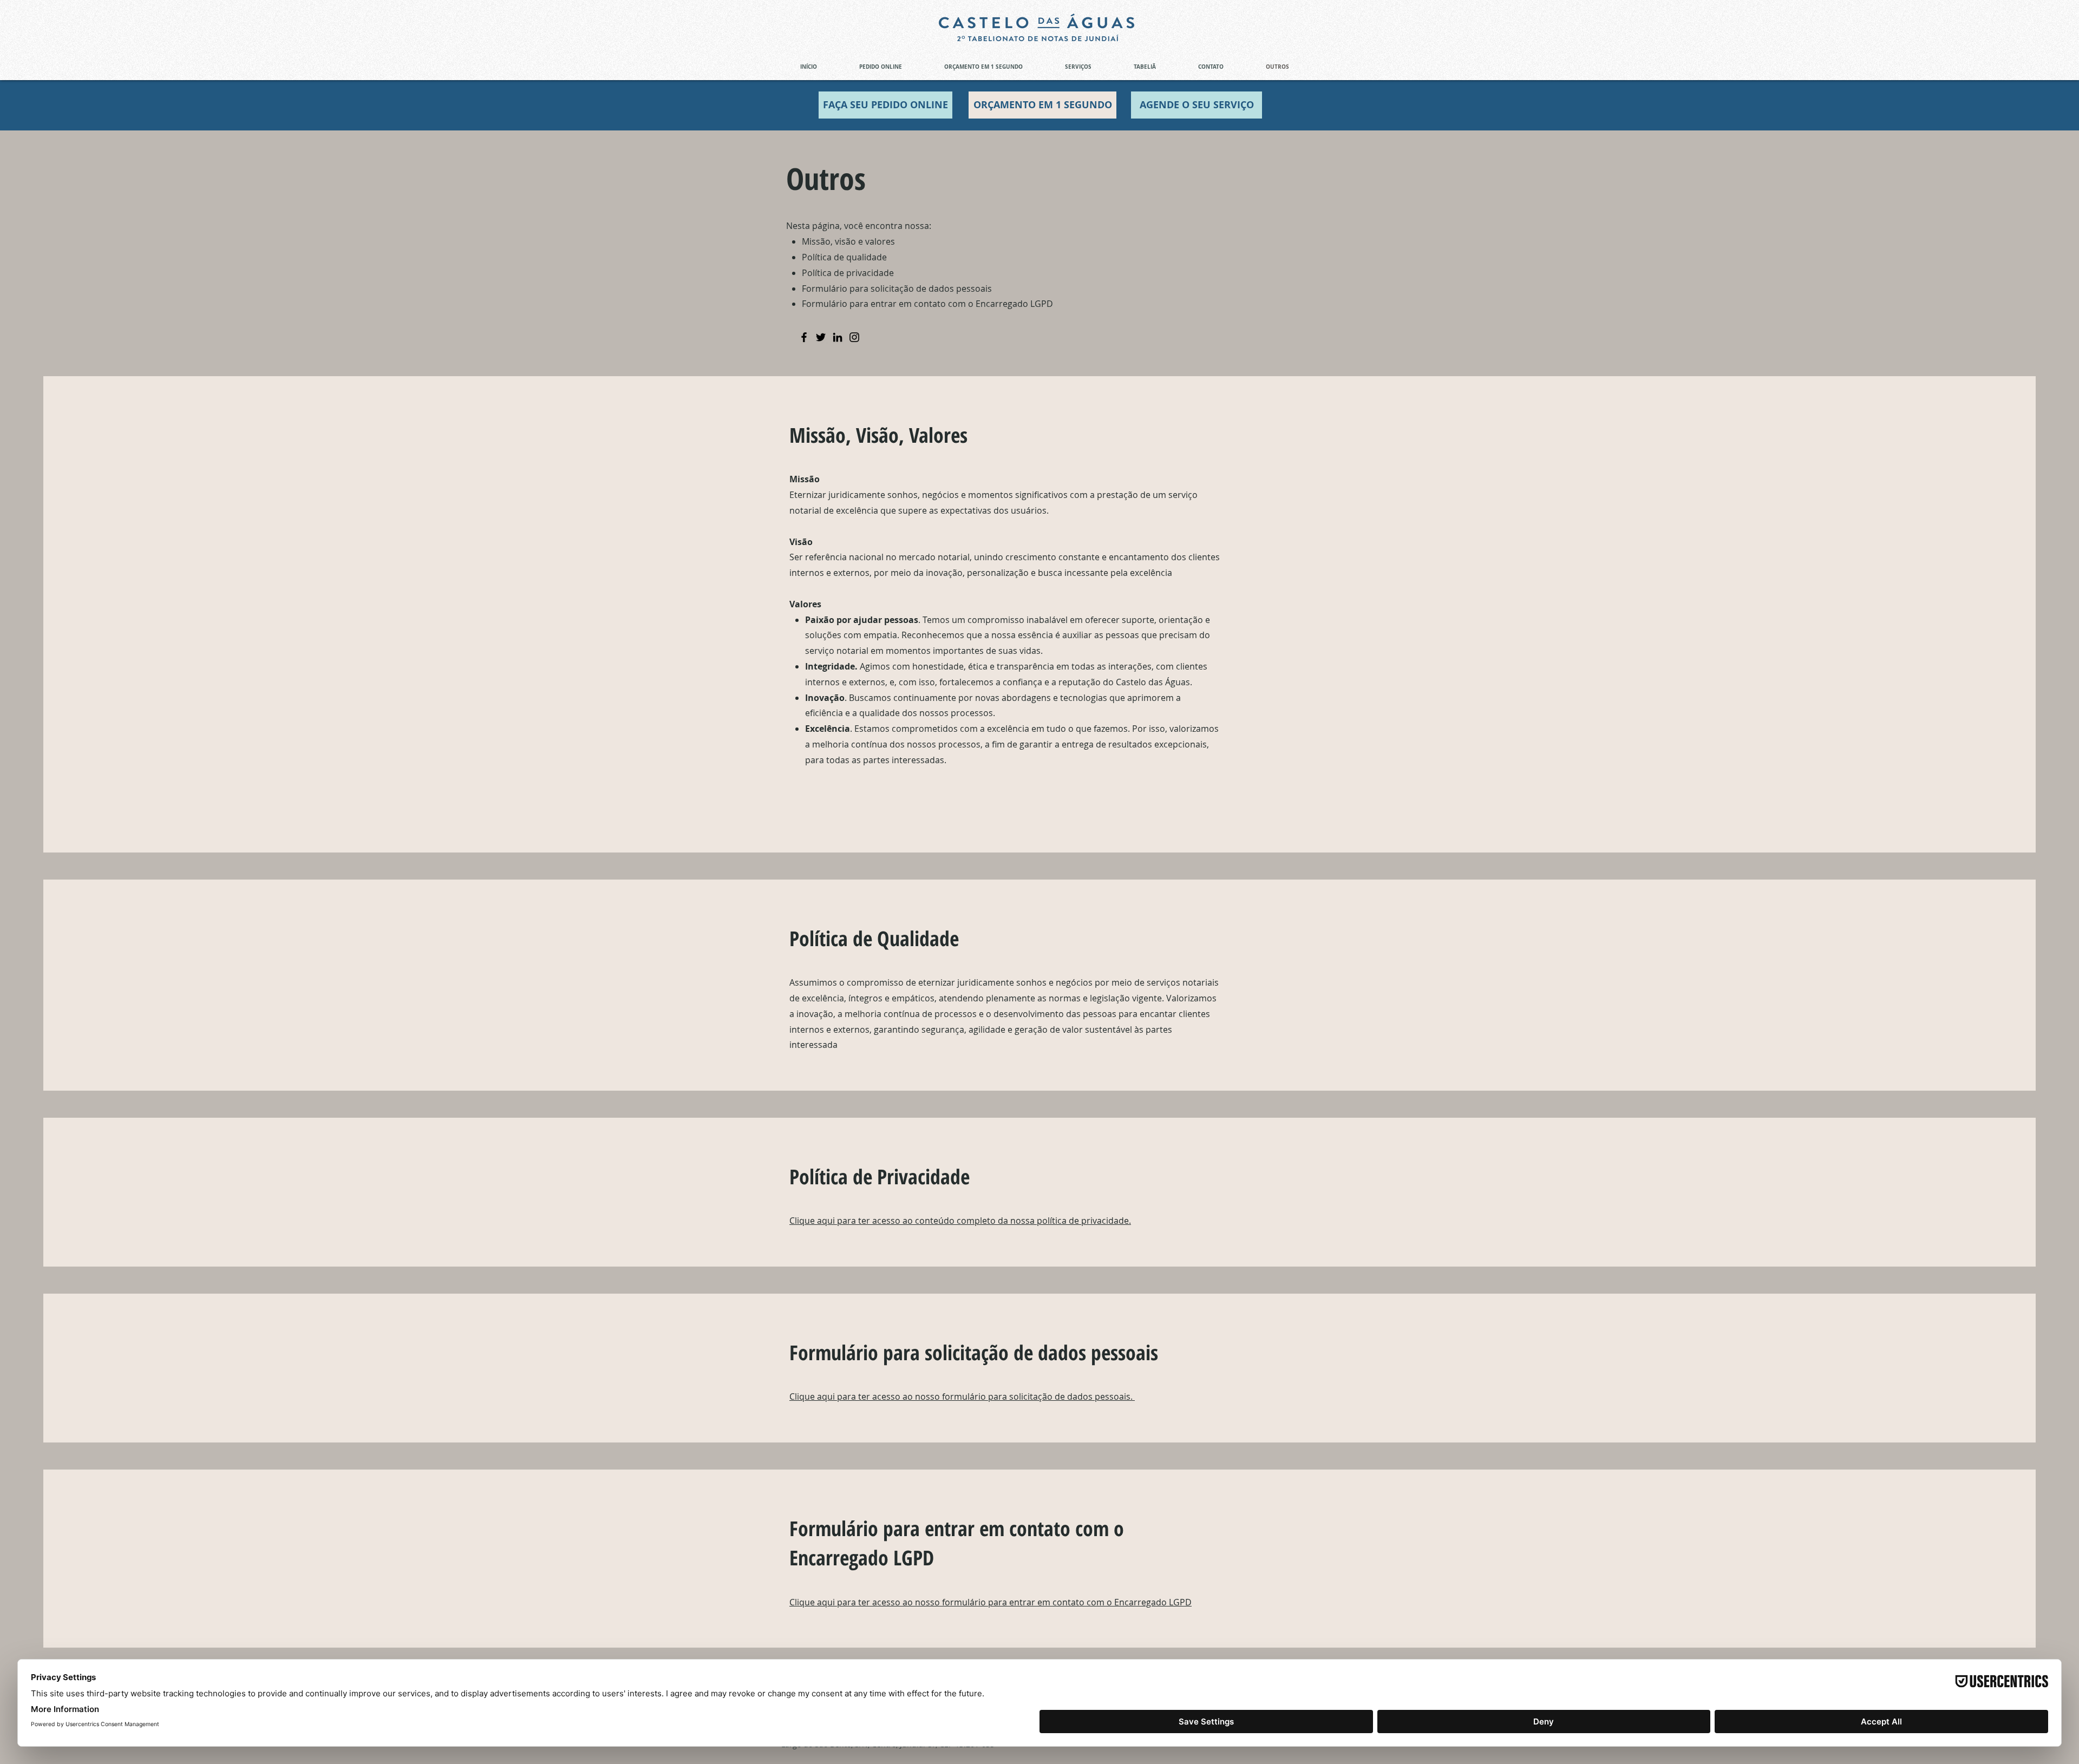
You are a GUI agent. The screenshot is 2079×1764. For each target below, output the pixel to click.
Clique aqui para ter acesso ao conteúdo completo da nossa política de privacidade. (960, 1221)
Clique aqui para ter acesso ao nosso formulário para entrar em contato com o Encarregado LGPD (991, 1602)
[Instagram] (854, 337)
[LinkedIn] (838, 337)
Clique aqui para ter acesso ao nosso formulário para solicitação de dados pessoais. (962, 1396)
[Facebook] (804, 337)
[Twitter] (821, 337)
